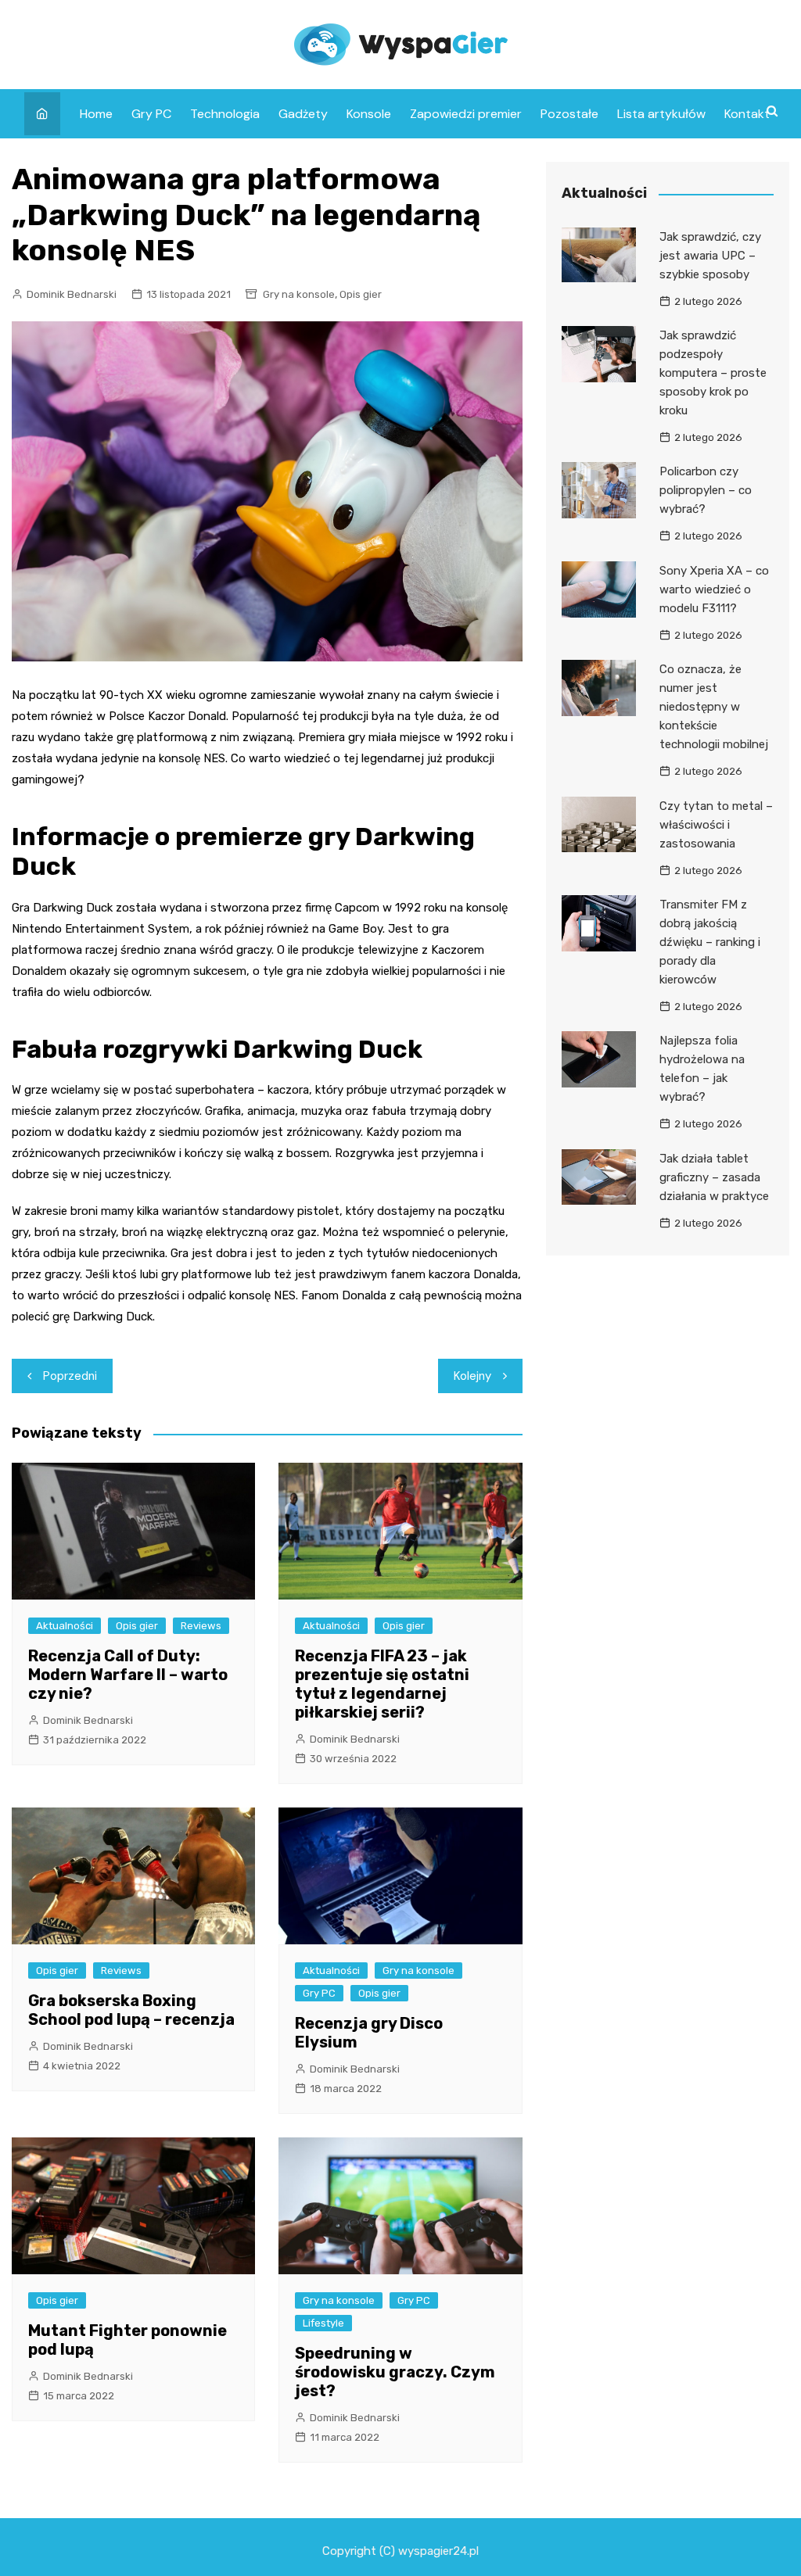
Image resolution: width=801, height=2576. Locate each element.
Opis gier (361, 294)
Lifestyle (323, 2323)
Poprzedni (70, 1376)
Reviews (201, 1626)
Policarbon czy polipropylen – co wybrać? (706, 490)
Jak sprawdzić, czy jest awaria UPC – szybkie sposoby (710, 256)
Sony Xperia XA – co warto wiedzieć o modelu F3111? (714, 589)
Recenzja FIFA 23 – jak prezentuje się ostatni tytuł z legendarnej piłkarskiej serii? (382, 1684)
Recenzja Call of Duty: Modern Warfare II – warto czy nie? (128, 1675)
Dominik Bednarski (72, 294)
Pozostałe (569, 114)
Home (96, 114)
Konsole (369, 114)
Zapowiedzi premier (466, 114)
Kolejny (472, 1376)
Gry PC (151, 114)
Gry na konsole (299, 294)
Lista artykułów (661, 114)
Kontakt (747, 114)
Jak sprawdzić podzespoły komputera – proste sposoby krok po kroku (713, 373)
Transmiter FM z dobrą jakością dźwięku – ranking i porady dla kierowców (710, 942)
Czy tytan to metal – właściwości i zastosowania (716, 825)
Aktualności (65, 1626)
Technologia (225, 114)
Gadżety (303, 114)
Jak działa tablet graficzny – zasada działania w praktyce (714, 1177)
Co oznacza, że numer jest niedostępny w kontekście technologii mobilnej (714, 707)
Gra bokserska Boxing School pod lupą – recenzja (131, 2010)
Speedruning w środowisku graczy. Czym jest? (395, 2372)
